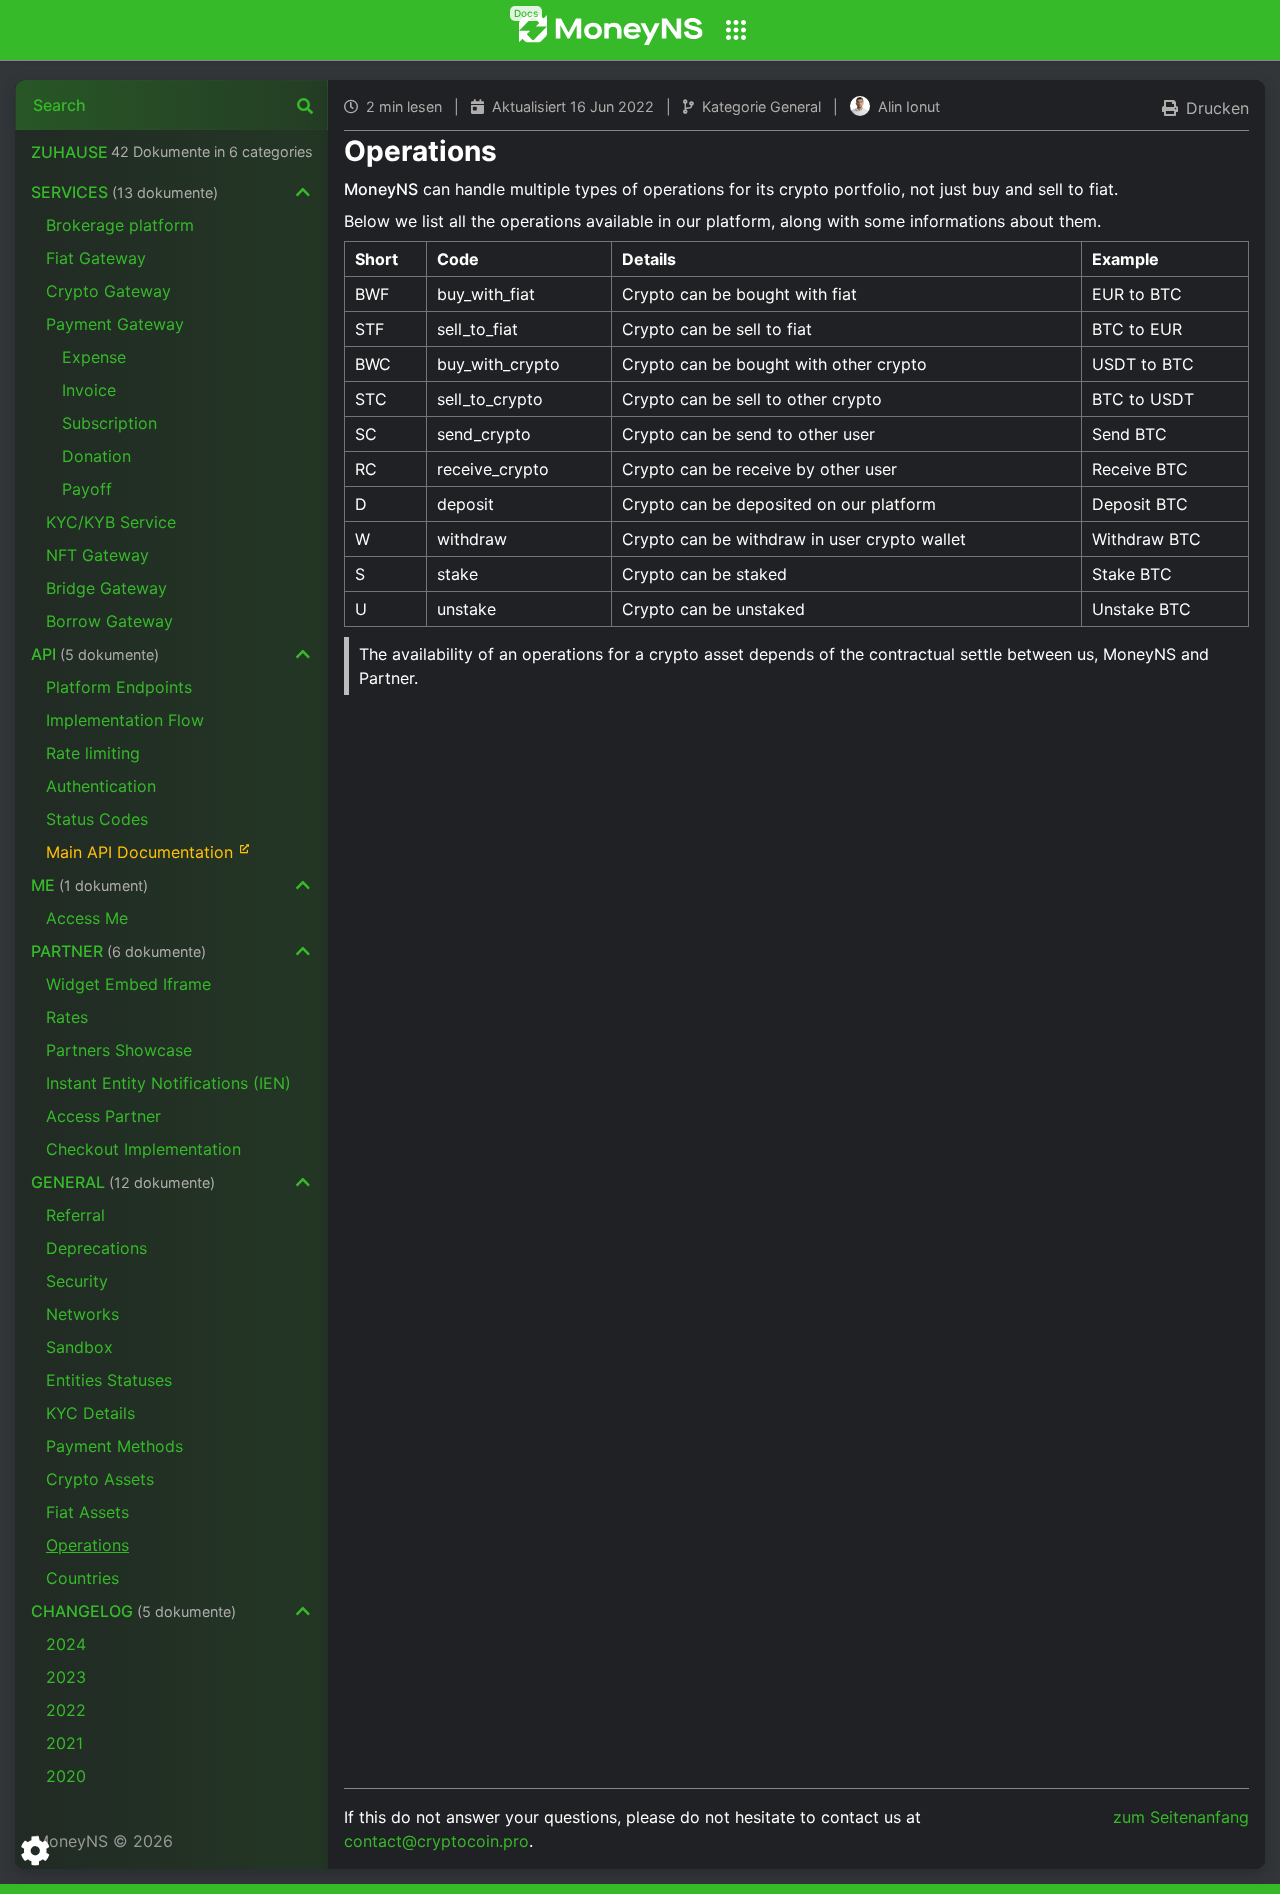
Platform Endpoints (119, 687)
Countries (82, 1578)
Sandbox (79, 1347)
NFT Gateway (97, 555)
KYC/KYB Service (111, 522)
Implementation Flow (125, 720)
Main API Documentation (139, 852)
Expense (94, 357)
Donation (96, 456)
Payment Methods (114, 1446)
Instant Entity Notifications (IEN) (168, 1083)
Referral (75, 1215)
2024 (66, 1644)
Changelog (133, 1611)
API (95, 654)
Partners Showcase (119, 1050)
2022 (66, 1710)
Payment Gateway (115, 324)
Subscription (109, 423)
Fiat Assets (87, 1512)
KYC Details (90, 1413)
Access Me (87, 918)
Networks (82, 1314)
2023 (66, 1677)
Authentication (101, 786)
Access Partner (103, 1116)
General (123, 1182)
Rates (67, 1017)
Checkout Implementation (143, 1149)
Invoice (89, 390)
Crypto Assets (100, 1479)
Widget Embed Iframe (128, 984)
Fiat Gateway (96, 258)
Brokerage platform (120, 225)
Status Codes (97, 819)
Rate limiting (93, 753)
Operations (87, 1545)
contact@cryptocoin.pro (436, 1841)
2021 (64, 1743)
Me (89, 885)
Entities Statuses (109, 1380)
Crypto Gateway (108, 291)
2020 (66, 1776)
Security (77, 1281)
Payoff (87, 489)
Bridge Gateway (106, 588)
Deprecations (96, 1248)
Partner (118, 951)
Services (124, 192)
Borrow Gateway (109, 621)
